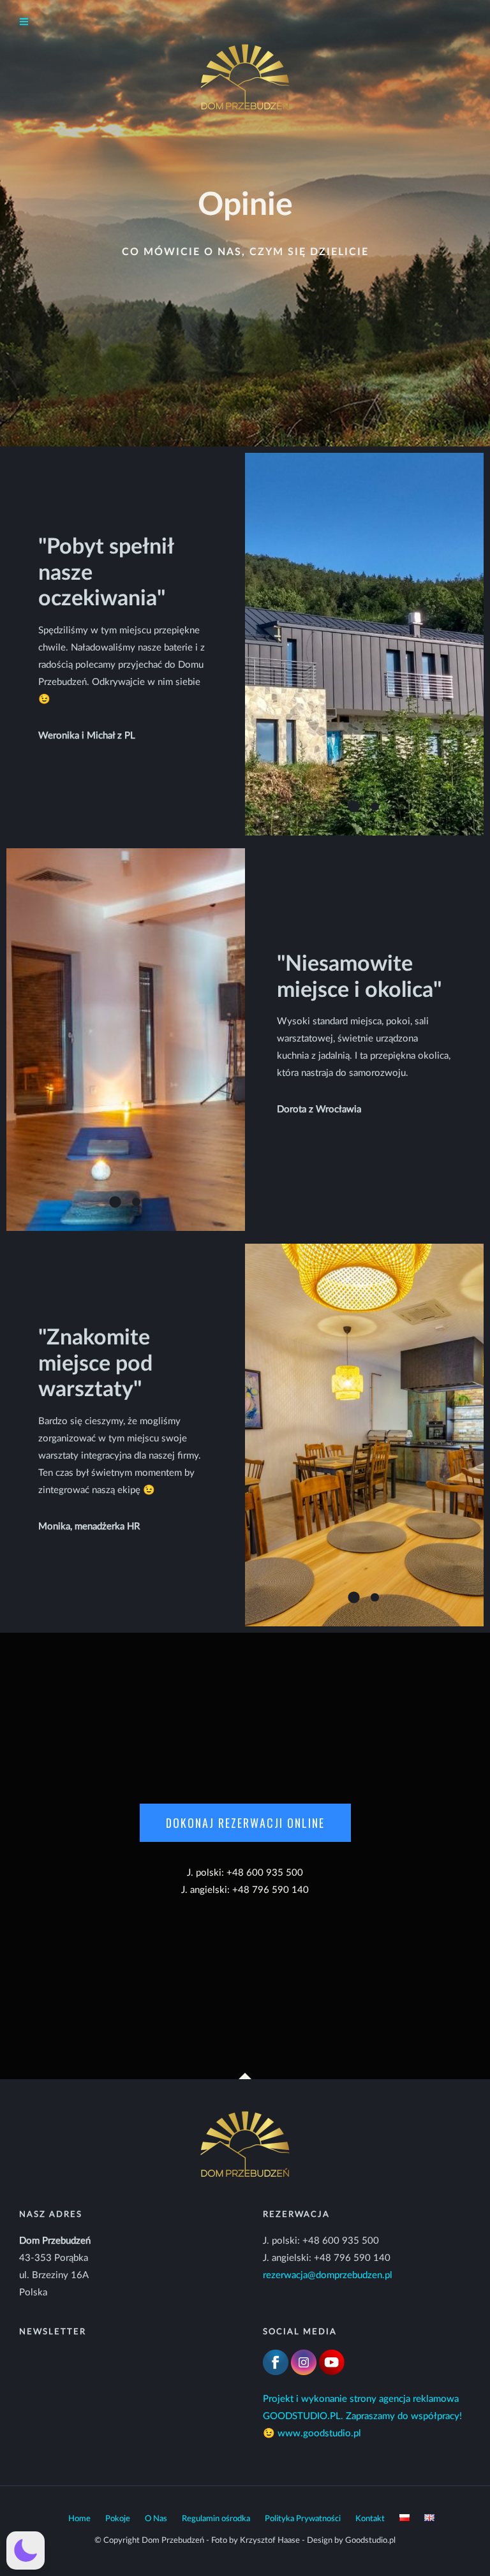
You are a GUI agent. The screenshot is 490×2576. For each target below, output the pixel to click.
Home (79, 2519)
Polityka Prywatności (303, 2519)
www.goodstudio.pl (319, 2433)
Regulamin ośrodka (216, 2519)
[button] (26, 2550)
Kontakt (370, 2519)
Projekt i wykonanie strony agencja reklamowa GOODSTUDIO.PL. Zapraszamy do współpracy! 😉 (362, 2416)
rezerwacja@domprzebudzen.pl (328, 2275)
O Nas (156, 2519)
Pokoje (118, 2519)
